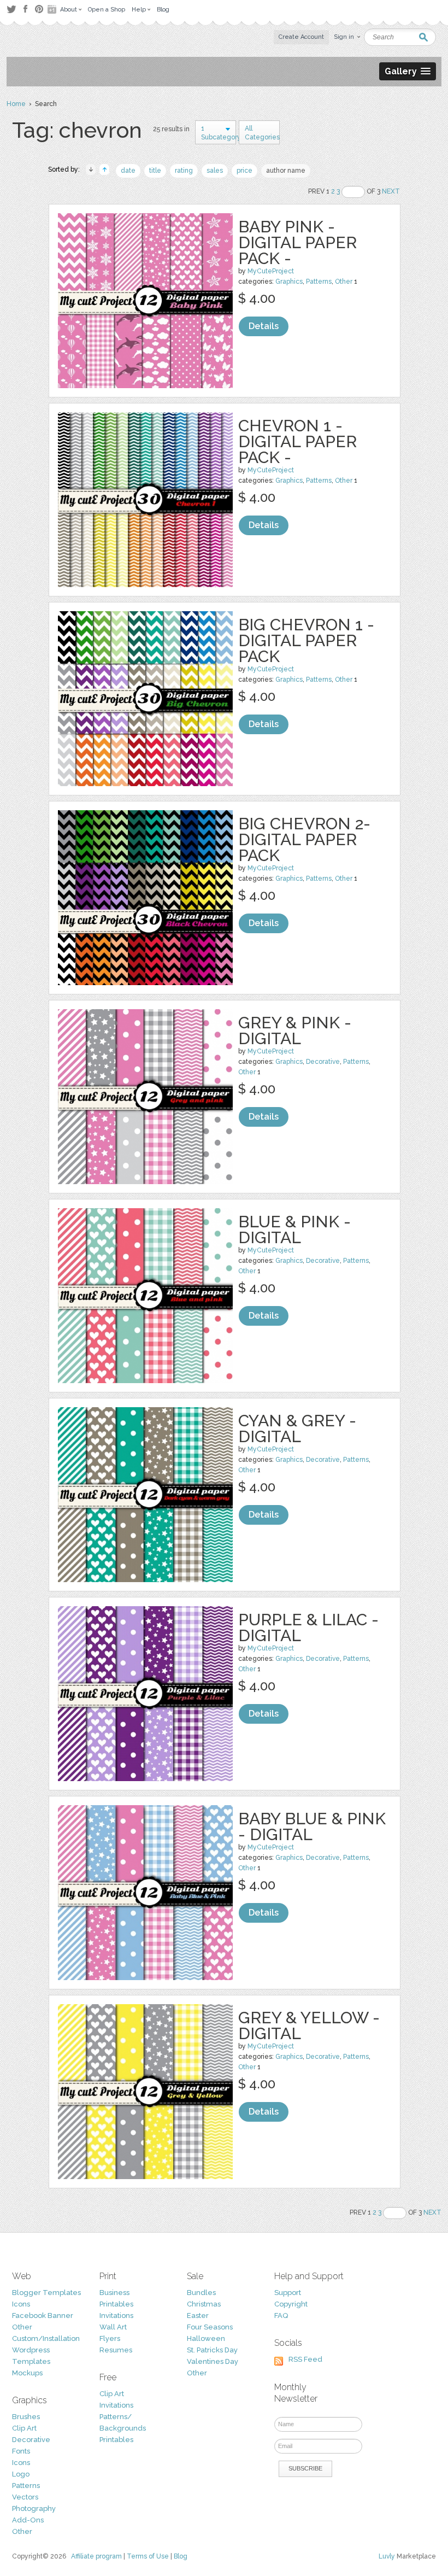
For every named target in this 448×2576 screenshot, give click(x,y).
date (128, 171)
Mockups (27, 2373)
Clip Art (24, 2428)
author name (286, 171)
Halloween (206, 2338)
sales (215, 171)
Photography (34, 2508)
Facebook (25, 9)
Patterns (319, 282)
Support (288, 2293)
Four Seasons (210, 2327)
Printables (116, 2304)
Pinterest (39, 9)
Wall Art (113, 2327)
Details (264, 326)
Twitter (11, 9)
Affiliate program (96, 2556)
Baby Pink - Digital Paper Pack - (297, 242)
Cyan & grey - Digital (297, 1428)
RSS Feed (305, 2359)
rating (184, 171)
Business (114, 2293)
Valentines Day (213, 2361)
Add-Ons (28, 2520)
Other (344, 282)
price (244, 171)
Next (391, 191)
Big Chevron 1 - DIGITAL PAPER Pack (306, 640)
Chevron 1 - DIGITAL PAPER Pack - (297, 441)
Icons (21, 2304)
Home (16, 104)
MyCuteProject (271, 271)
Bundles (201, 2293)
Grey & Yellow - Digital (309, 2025)
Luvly (387, 2556)
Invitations (116, 2316)
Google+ (53, 9)
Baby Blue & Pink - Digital (312, 1826)
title (155, 171)
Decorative (323, 1062)
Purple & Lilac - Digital (308, 1627)
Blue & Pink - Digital (294, 1230)
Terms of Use (148, 2556)
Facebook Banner (43, 2316)
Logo (21, 2474)
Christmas (204, 2304)
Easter (198, 2316)
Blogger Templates (46, 2293)
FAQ (281, 2316)
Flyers (110, 2338)
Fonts (21, 2451)
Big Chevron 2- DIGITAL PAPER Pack (304, 839)
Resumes (116, 2350)
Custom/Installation (46, 2338)
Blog (181, 2556)
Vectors (25, 2497)
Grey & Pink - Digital (295, 1031)
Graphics (289, 282)
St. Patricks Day (212, 2350)
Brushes (26, 2417)
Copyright (291, 2304)
